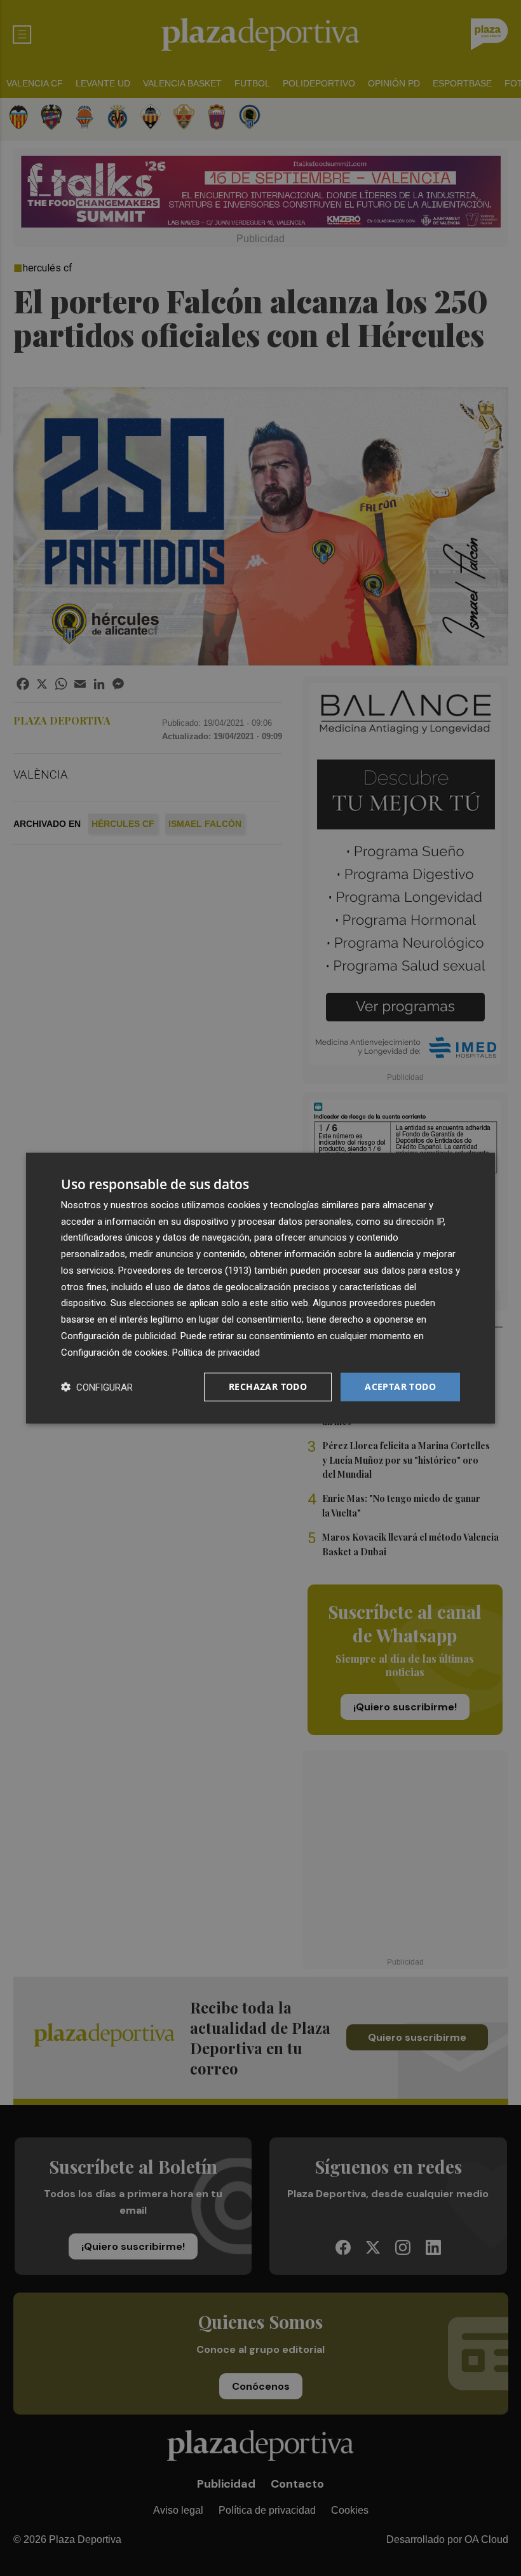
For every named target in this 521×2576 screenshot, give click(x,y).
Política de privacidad (216, 1352)
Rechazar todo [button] (268, 1387)
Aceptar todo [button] (400, 1387)
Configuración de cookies (114, 1352)
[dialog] (260, 1288)
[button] (97, 1387)
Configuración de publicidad (118, 1336)
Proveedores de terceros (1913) (185, 1271)
